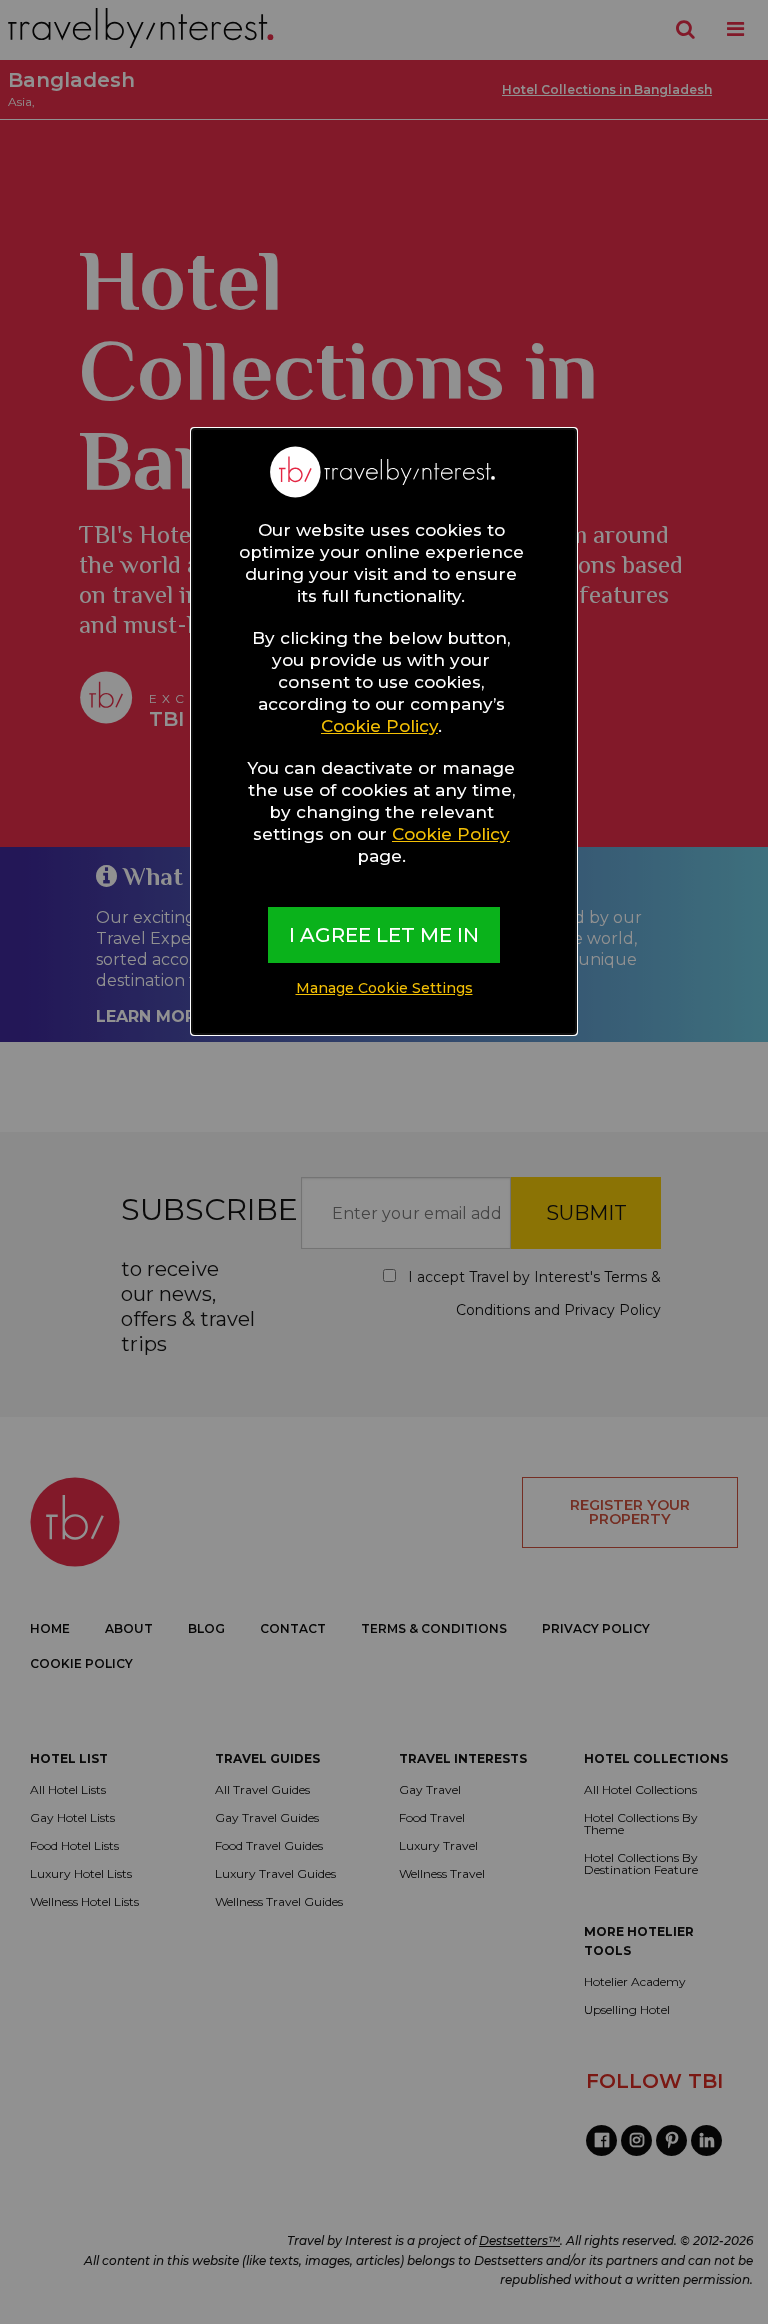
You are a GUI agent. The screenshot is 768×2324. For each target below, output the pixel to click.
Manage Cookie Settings (384, 988)
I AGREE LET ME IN (384, 935)
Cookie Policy (379, 726)
